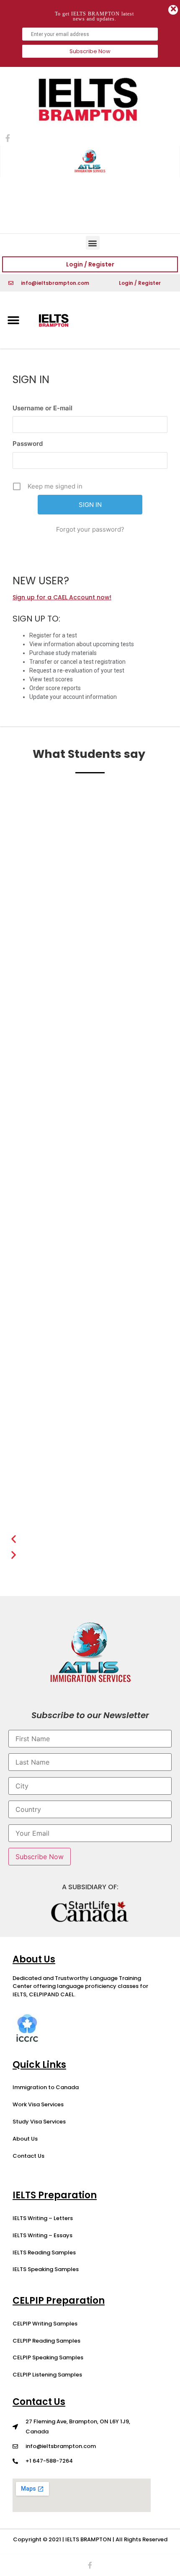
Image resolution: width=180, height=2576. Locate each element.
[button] (93, 243)
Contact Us (28, 2156)
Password (28, 444)
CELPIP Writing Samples (45, 2324)
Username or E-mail (42, 408)
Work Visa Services (38, 2104)
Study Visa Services (39, 2122)
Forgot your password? (90, 529)
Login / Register (90, 264)
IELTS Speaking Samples (46, 2269)
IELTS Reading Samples (44, 2252)
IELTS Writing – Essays (42, 2235)
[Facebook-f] (90, 2565)
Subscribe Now (90, 51)
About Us (25, 2139)
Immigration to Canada (46, 2087)
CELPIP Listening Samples (47, 2375)
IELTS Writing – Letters (43, 2218)
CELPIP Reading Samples (46, 2341)
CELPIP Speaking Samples (48, 2357)
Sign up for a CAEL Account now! (62, 597)
